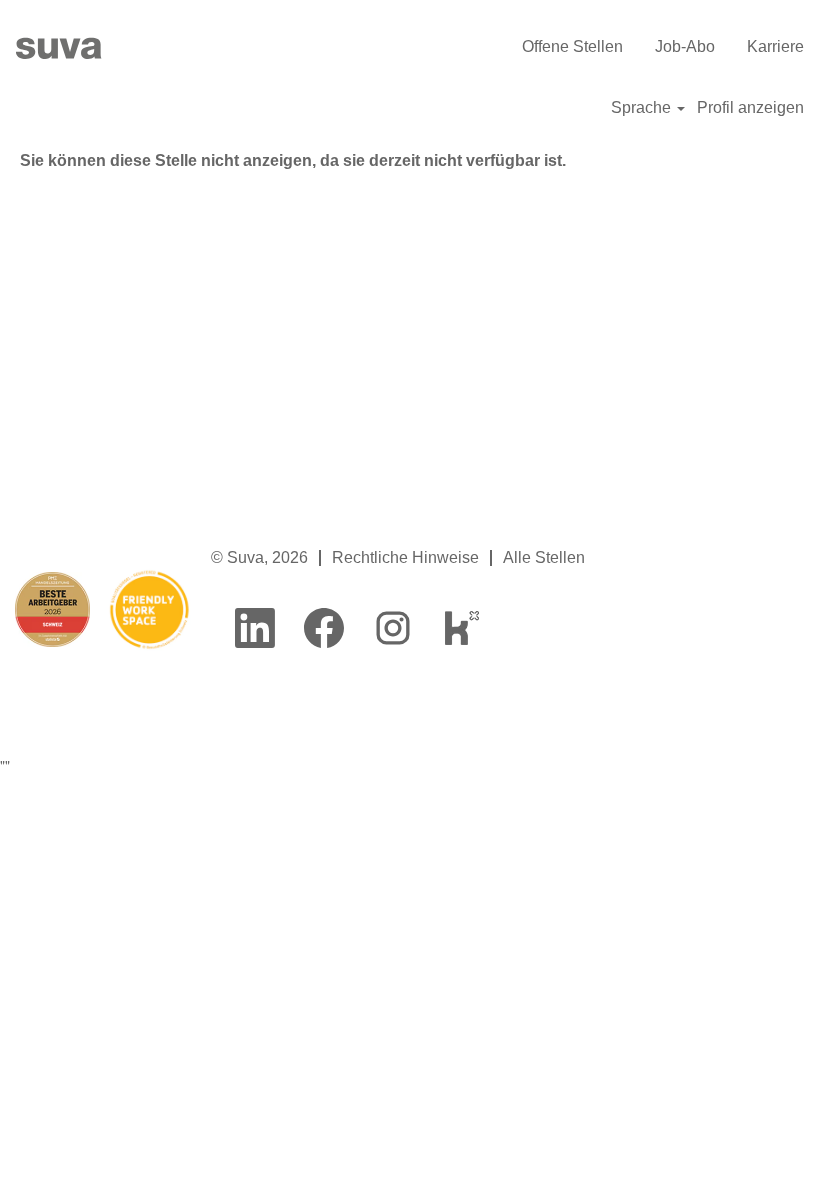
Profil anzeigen (750, 107)
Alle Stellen (544, 557)
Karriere (775, 46)
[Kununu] (462, 628)
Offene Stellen (572, 46)
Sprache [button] (643, 107)
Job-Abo (685, 46)
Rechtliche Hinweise (405, 557)
